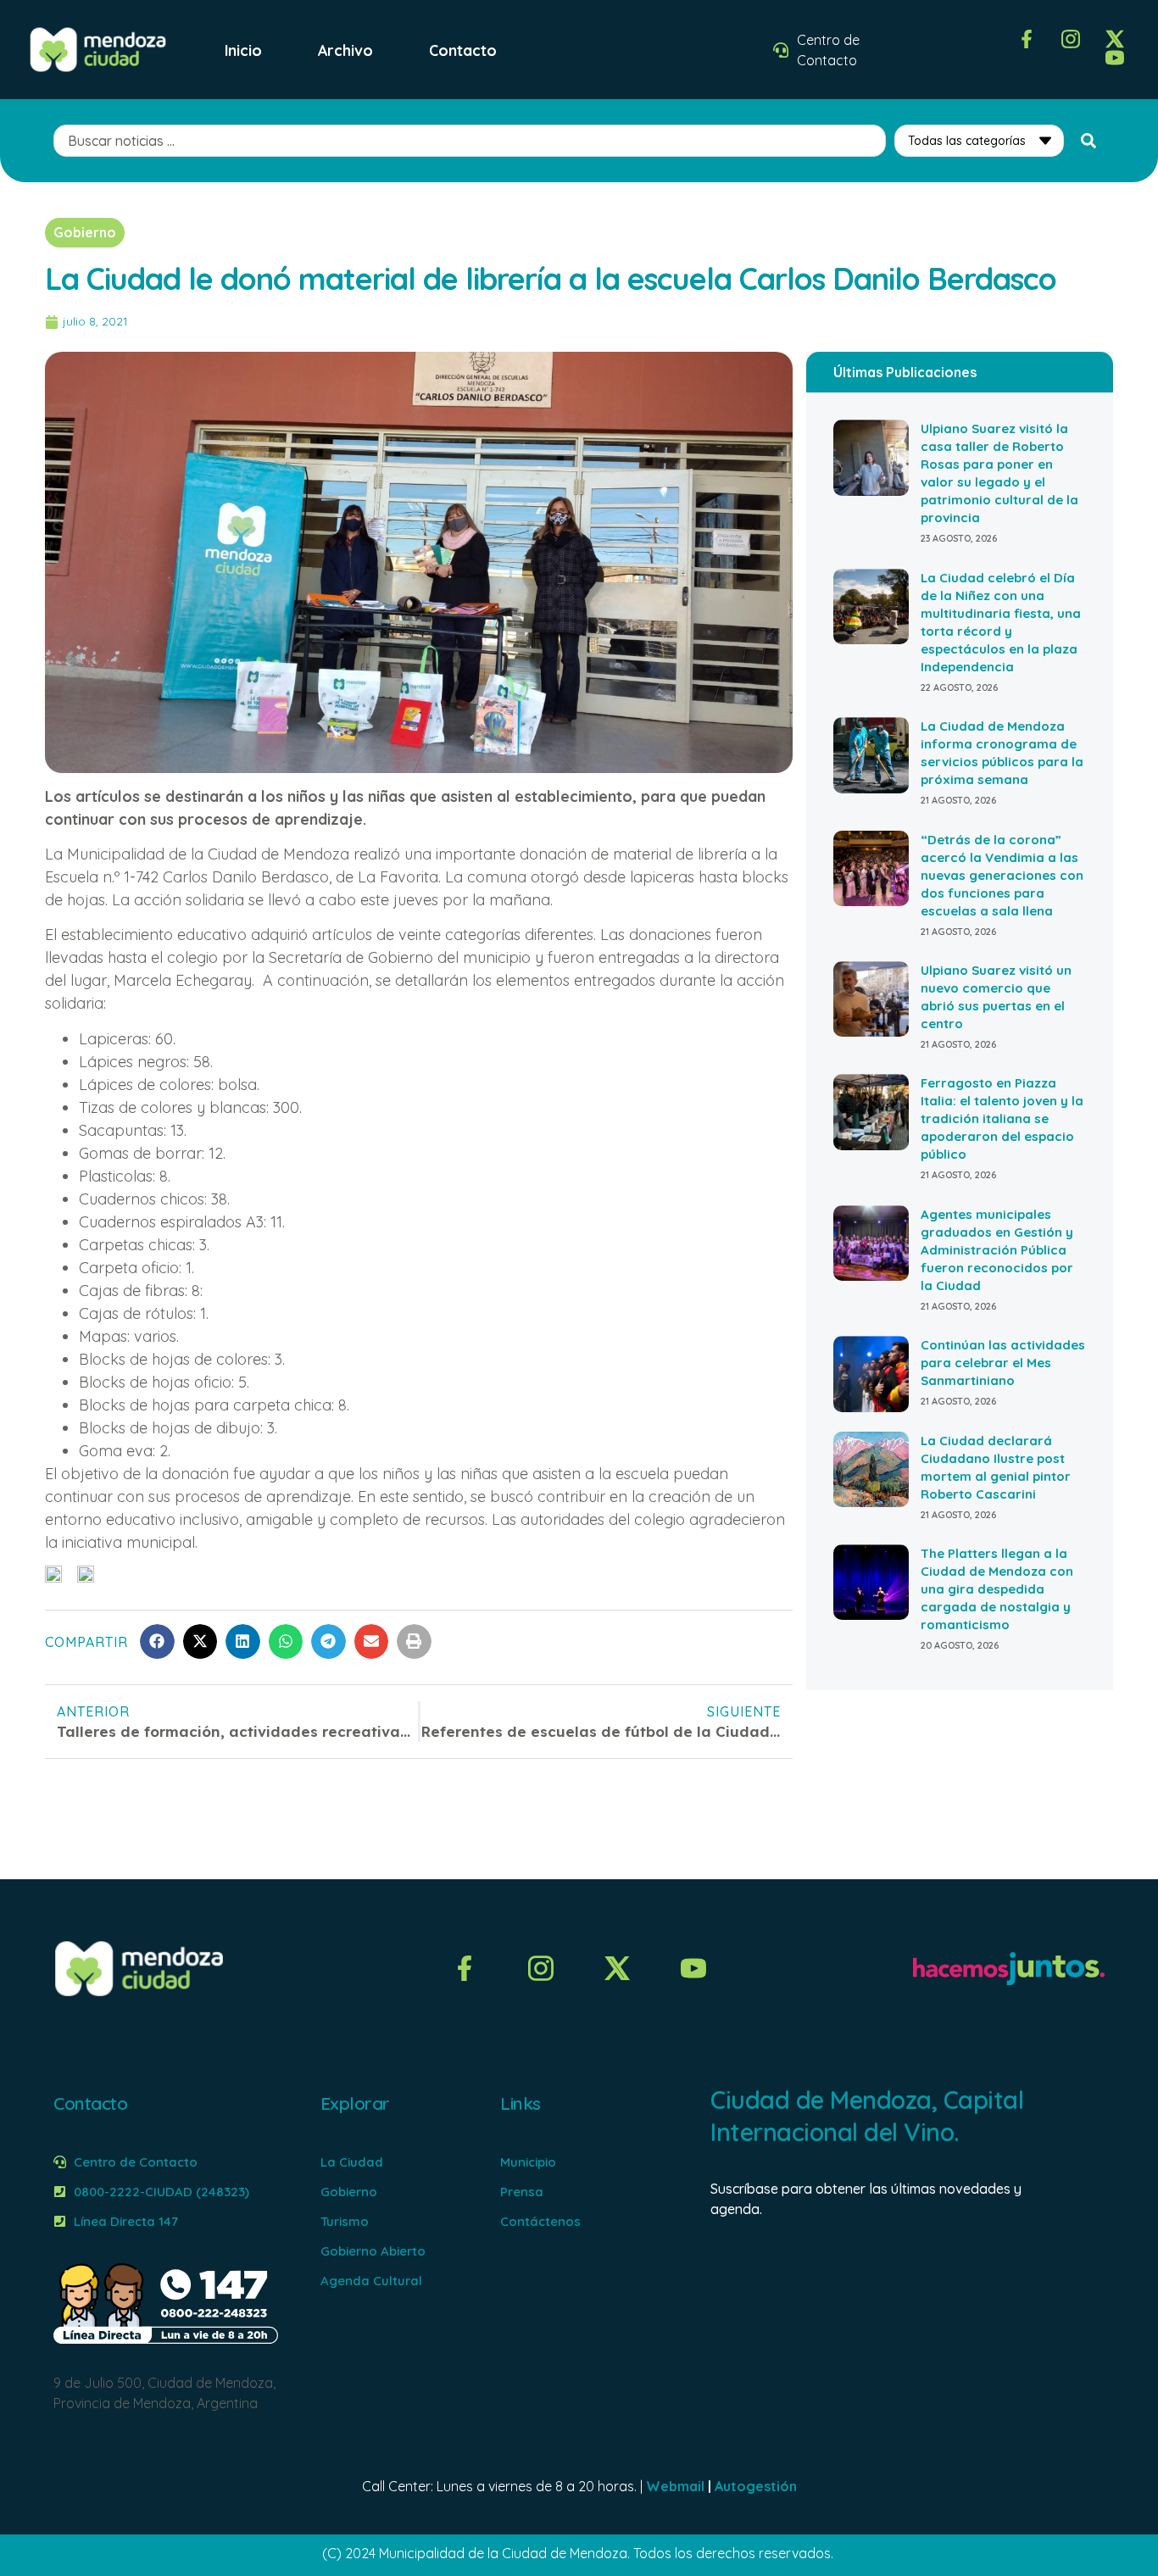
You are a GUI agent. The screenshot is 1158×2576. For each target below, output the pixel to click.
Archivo (345, 50)
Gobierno (85, 232)
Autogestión (756, 2486)
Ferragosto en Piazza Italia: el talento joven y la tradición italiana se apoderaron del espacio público (1002, 1118)
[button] (157, 1641)
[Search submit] (1088, 141)
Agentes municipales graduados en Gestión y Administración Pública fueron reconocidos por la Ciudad (997, 1250)
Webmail (675, 2486)
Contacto (463, 50)
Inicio (243, 50)
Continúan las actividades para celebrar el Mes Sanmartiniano (1003, 1363)
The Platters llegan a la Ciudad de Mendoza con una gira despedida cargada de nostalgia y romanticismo (997, 1589)
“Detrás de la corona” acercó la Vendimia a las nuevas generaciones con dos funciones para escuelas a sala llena (1002, 875)
